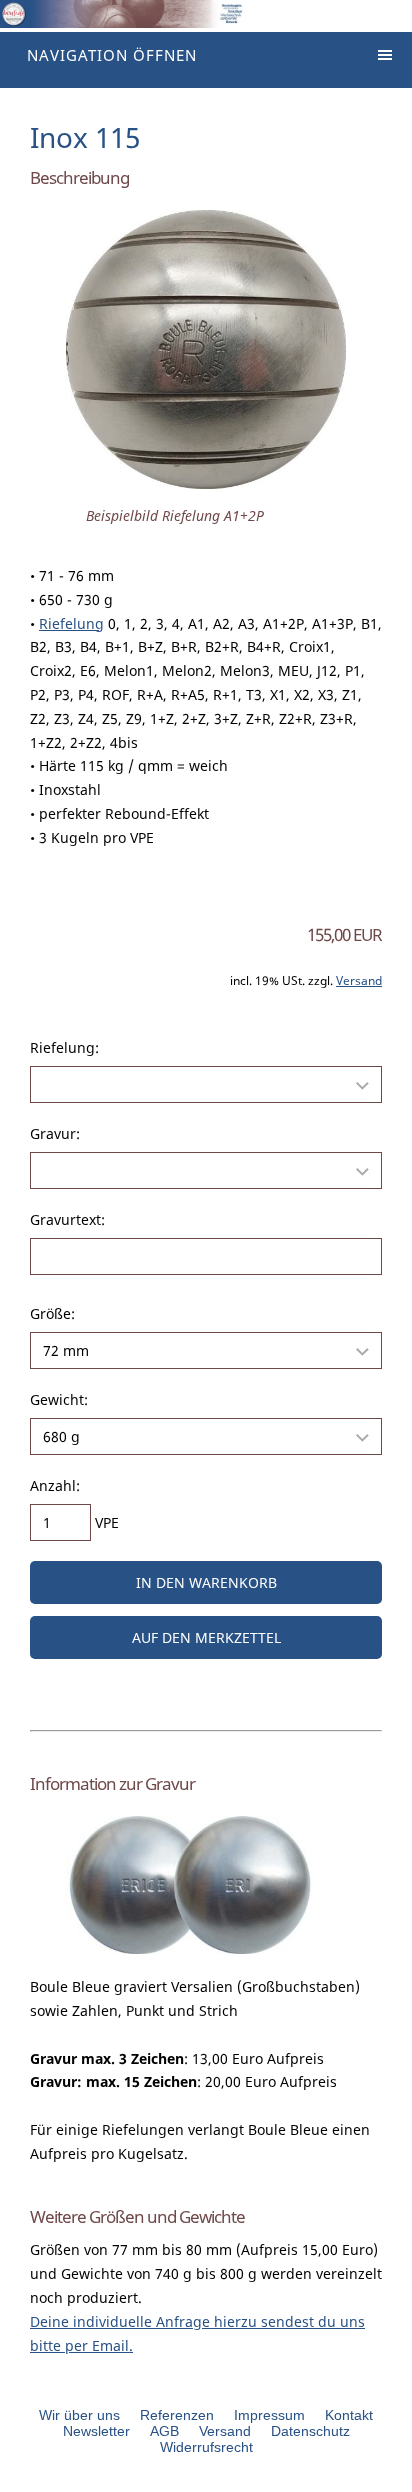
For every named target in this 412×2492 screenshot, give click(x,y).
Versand (359, 980)
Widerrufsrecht (206, 2447)
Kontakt (349, 2415)
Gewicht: (59, 1399)
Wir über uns (79, 2415)
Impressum (269, 2415)
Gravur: (55, 1133)
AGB (164, 2431)
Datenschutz (310, 2431)
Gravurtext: (67, 1219)
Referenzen (177, 2415)
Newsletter (96, 2431)
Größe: (52, 1313)
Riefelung (71, 623)
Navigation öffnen (112, 55)
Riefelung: (64, 1047)
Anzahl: (55, 1485)
